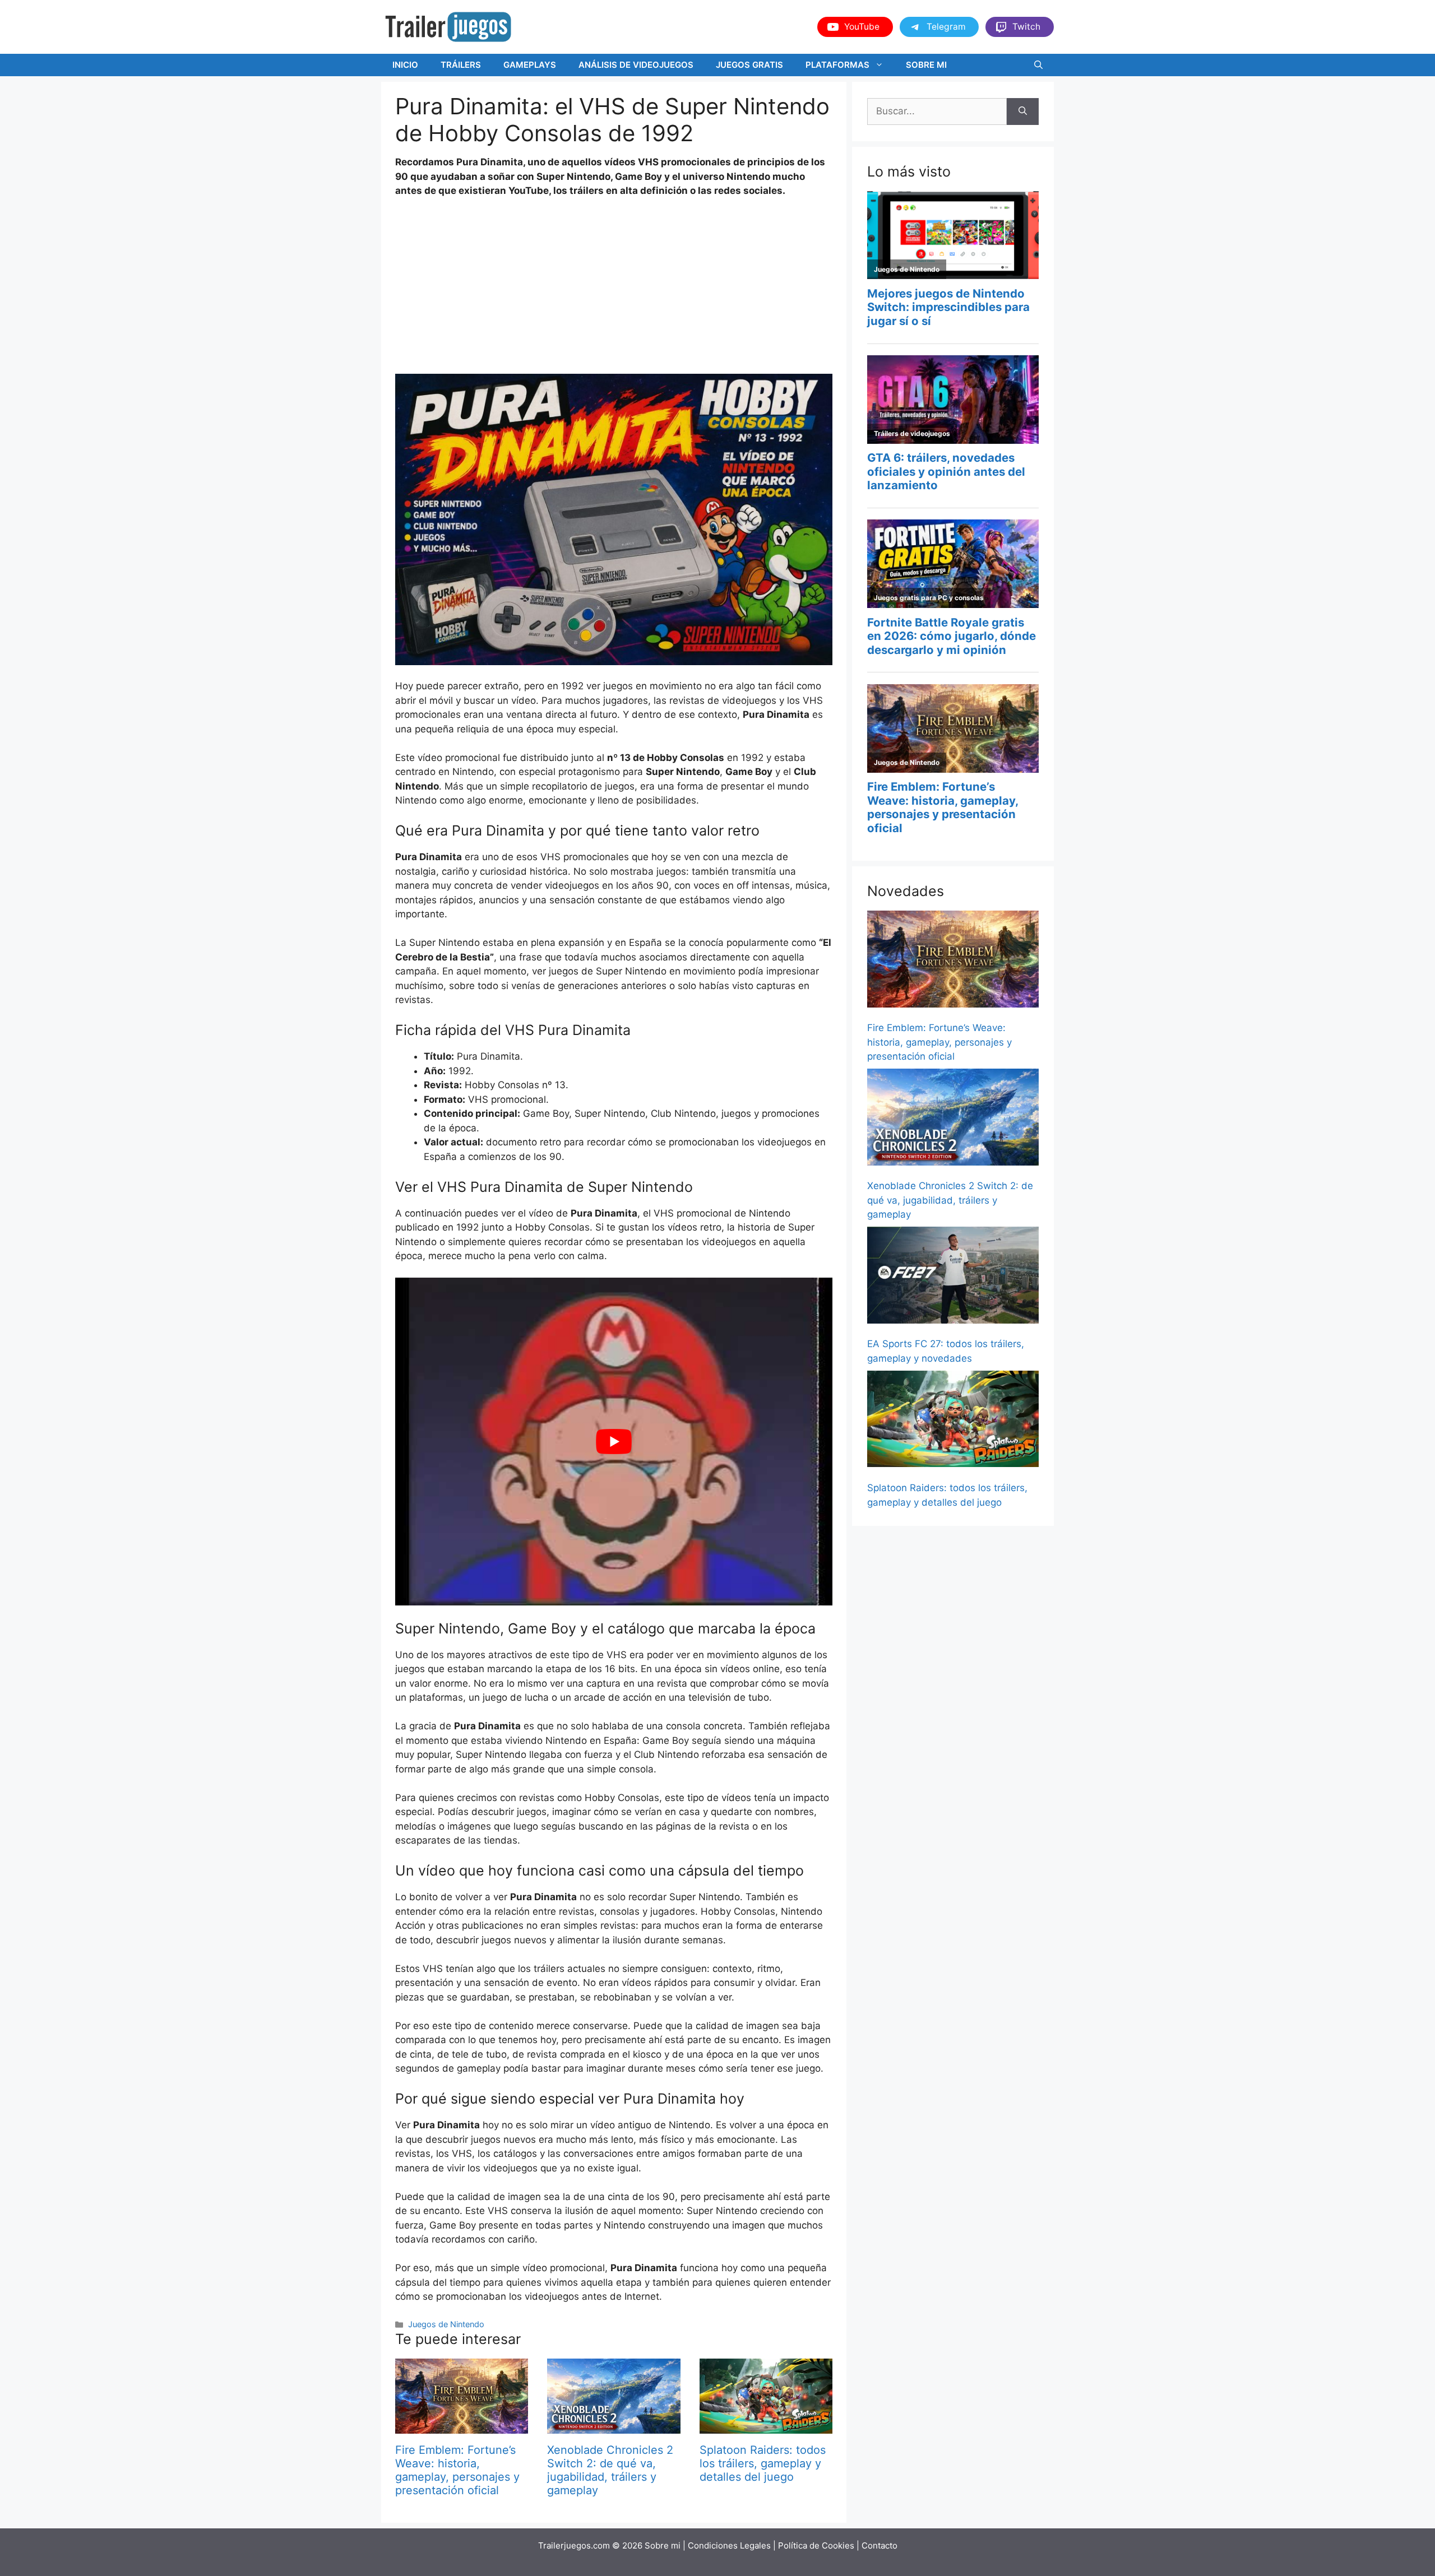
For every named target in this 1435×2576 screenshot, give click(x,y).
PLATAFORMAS (837, 65)
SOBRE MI (926, 65)
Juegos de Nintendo (446, 2324)
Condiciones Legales (729, 2545)
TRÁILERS (461, 65)
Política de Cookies (816, 2545)
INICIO (405, 65)
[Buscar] (1023, 112)
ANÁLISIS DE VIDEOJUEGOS (636, 65)
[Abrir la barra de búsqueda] (1038, 65)
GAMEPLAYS (530, 65)
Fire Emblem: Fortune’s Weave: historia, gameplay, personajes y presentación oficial (457, 2470)
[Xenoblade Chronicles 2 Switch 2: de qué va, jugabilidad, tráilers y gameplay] (614, 2426)
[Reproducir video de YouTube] (614, 1442)
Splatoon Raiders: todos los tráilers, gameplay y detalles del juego (763, 2463)
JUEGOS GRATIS (749, 65)
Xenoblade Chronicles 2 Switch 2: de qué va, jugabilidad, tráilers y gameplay (610, 2470)
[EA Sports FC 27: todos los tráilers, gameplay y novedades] (953, 1277)
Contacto (879, 2545)
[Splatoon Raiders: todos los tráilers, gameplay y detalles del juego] (766, 2426)
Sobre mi (663, 2545)
